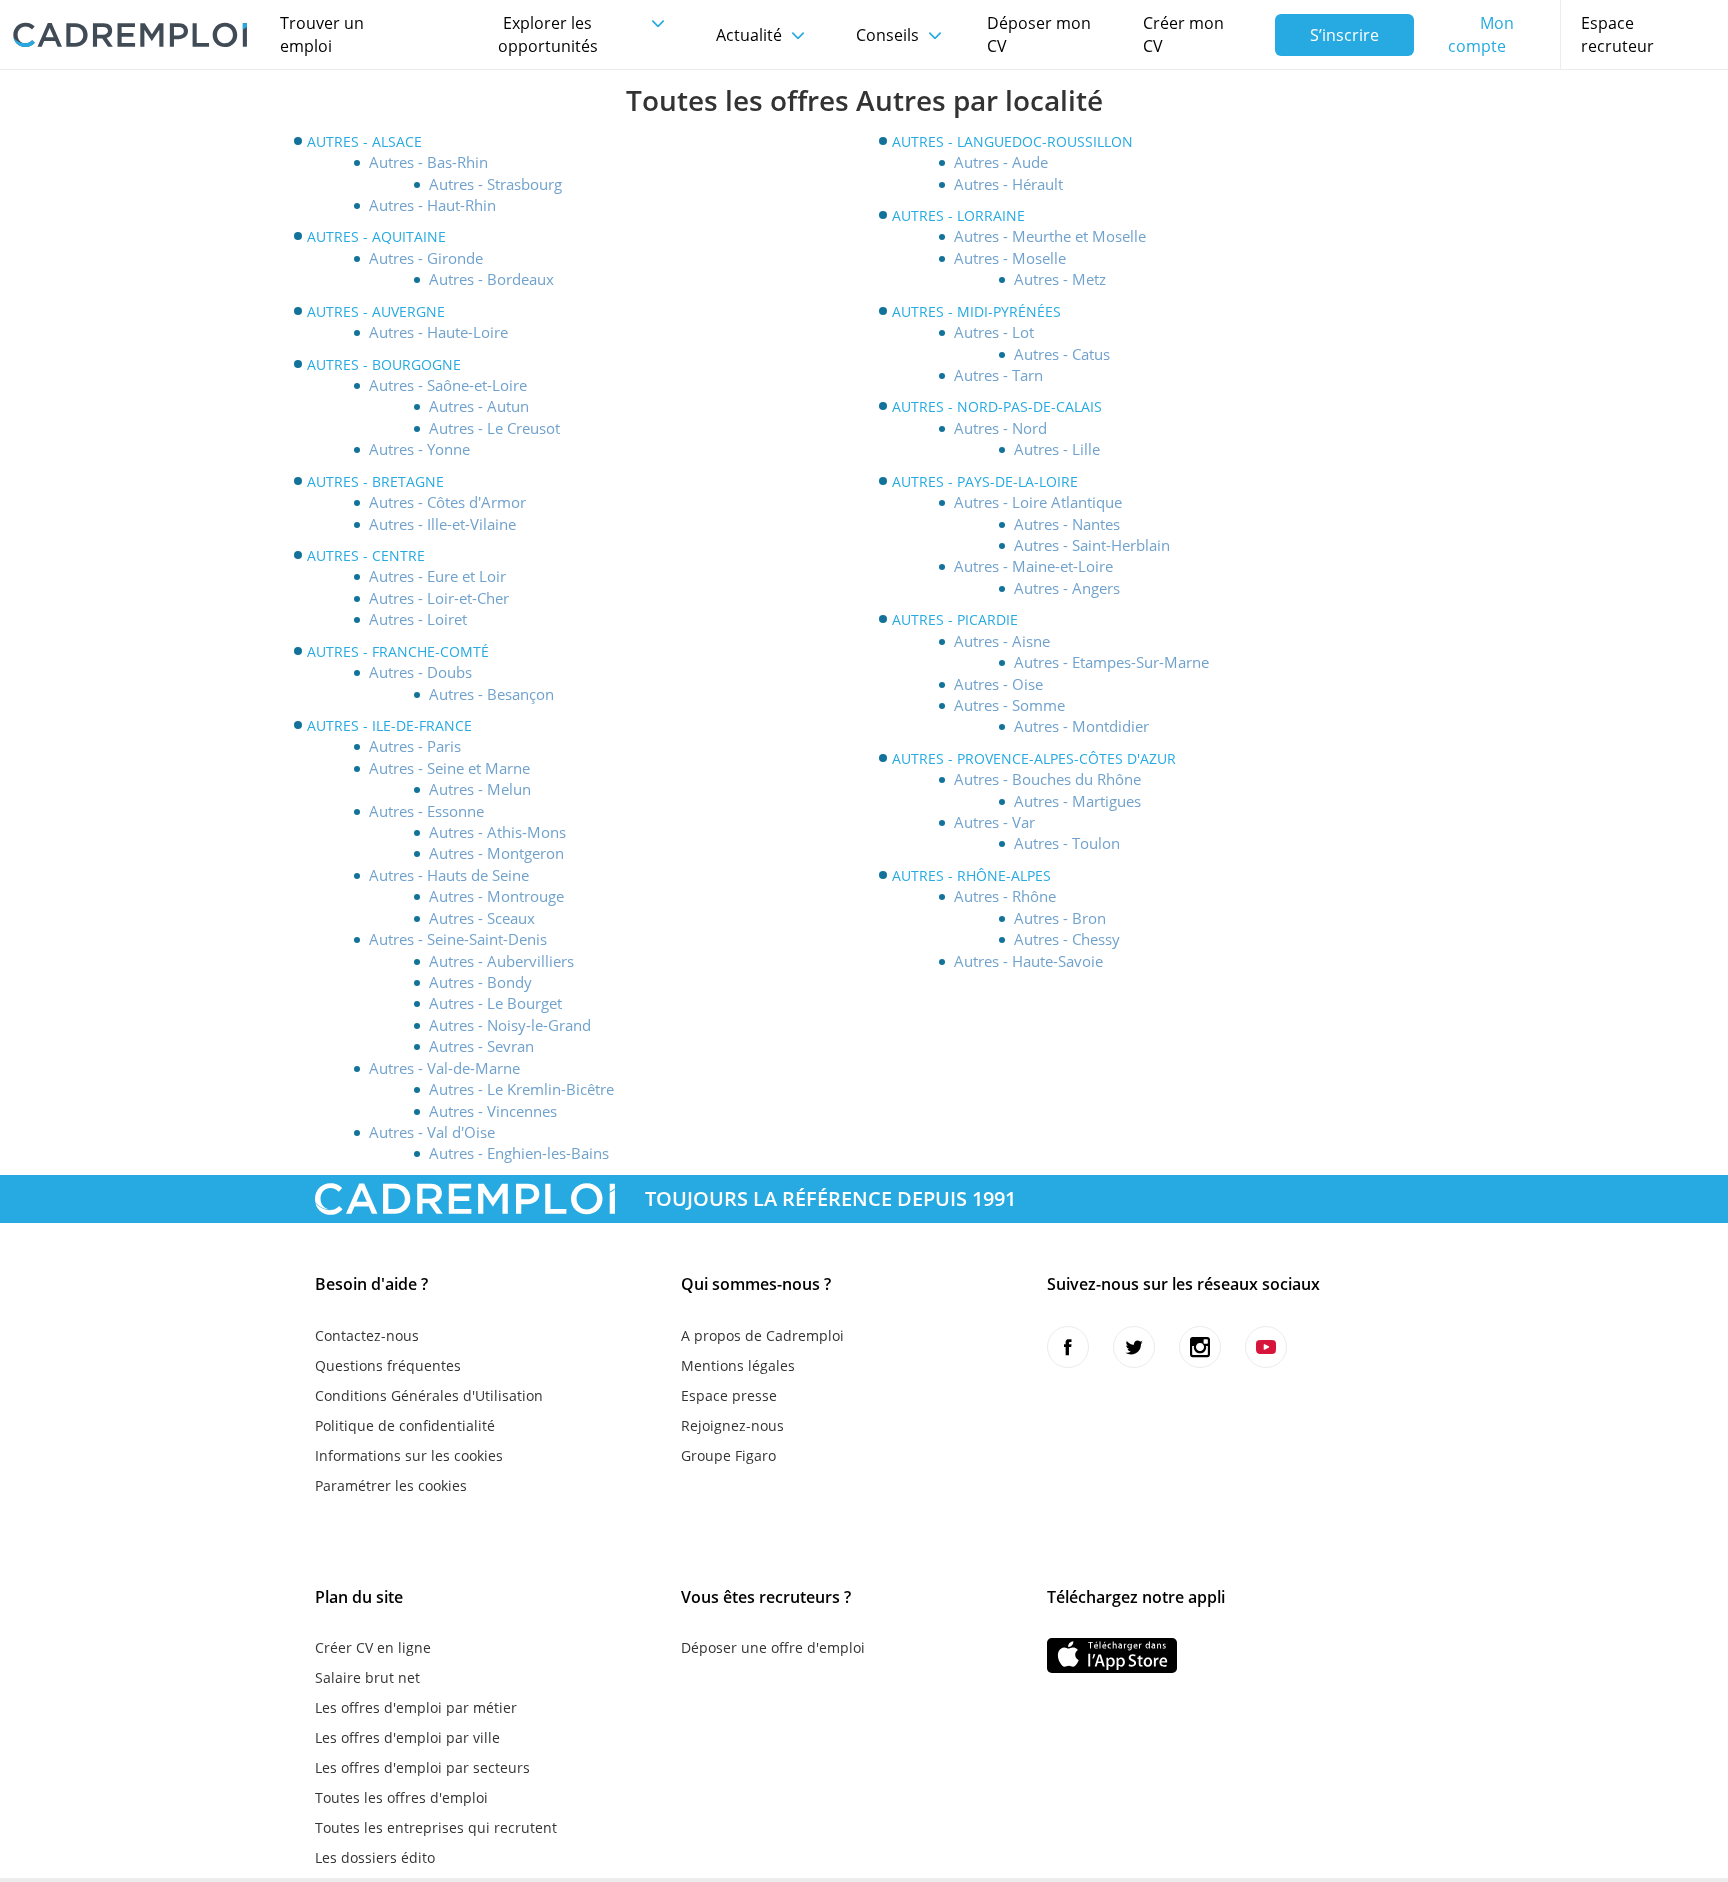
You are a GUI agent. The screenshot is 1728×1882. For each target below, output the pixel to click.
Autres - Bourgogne (384, 364)
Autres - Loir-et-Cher (439, 598)
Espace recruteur (1617, 34)
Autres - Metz (1060, 279)
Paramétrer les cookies (391, 1485)
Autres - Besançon (491, 694)
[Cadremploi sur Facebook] (1068, 1347)
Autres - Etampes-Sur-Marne (1111, 662)
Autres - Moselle (1010, 258)
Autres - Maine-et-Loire (1033, 566)
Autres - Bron (1060, 918)
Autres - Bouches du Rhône (1047, 779)
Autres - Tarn (998, 375)
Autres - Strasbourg (495, 184)
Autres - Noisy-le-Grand (510, 1025)
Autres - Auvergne (376, 311)
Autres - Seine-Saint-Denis (458, 939)
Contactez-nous (367, 1335)
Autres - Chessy (1067, 939)
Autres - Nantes (1067, 524)
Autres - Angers (1067, 588)
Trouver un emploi (322, 34)
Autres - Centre (366, 555)
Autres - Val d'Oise (432, 1132)
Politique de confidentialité (405, 1425)
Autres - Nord (1000, 428)
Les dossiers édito (375, 1857)
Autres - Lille (1057, 449)
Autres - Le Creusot (494, 428)
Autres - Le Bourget (495, 1003)
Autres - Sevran (481, 1046)
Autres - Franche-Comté (398, 651)
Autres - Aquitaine (376, 236)
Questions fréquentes (388, 1365)
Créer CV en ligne (373, 1647)
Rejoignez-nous (732, 1425)
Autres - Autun (479, 406)
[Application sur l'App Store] (1112, 1655)
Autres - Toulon (1067, 843)
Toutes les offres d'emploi (401, 1797)
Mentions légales (738, 1365)
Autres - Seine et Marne (449, 768)
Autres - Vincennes (493, 1111)
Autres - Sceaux (482, 918)
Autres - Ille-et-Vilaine (442, 524)
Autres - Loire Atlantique (1038, 502)
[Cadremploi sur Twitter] (1134, 1347)
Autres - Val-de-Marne (444, 1068)
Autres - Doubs (420, 672)
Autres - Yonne (419, 449)
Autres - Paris (415, 746)
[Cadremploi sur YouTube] (1266, 1347)
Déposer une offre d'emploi (773, 1647)
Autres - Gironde (426, 258)
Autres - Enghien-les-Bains (519, 1153)
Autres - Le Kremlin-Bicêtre (521, 1089)
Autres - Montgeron (496, 853)
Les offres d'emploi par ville (407, 1737)
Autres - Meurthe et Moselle (1050, 236)
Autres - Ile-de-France (389, 725)
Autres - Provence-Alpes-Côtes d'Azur (1034, 758)
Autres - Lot (994, 332)
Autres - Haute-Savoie (1028, 961)
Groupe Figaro (728, 1455)
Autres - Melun (480, 789)
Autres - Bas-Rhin (428, 162)
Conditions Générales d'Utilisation (429, 1395)
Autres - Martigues (1077, 801)
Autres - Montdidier (1081, 726)
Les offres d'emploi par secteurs (422, 1767)
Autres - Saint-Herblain (1092, 545)
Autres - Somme (1009, 705)
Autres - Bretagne (375, 481)
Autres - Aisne (1002, 641)
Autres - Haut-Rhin (432, 205)
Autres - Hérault (1008, 184)
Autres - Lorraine (958, 215)
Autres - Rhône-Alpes (971, 875)
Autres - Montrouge (496, 896)
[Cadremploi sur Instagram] (1200, 1347)
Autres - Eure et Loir (437, 576)
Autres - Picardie (955, 619)
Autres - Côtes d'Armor (447, 502)
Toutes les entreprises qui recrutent (436, 1827)
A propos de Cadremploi (762, 1335)
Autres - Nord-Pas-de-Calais (997, 406)
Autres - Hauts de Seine (449, 875)
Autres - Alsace (364, 141)
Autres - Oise (998, 684)
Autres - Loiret (418, 619)
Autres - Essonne (426, 811)
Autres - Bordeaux (491, 279)
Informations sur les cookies (409, 1455)
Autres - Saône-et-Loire (448, 385)
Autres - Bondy (480, 982)
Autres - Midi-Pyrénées (976, 311)
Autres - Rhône (1005, 896)
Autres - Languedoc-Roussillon (1012, 141)
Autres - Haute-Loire (438, 332)
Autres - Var (994, 822)
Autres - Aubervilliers (501, 961)
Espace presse (729, 1395)
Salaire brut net (367, 1677)
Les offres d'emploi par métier (416, 1707)
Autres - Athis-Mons (497, 832)
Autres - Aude (1001, 162)
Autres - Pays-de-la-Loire (985, 481)
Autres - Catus (1062, 354)
